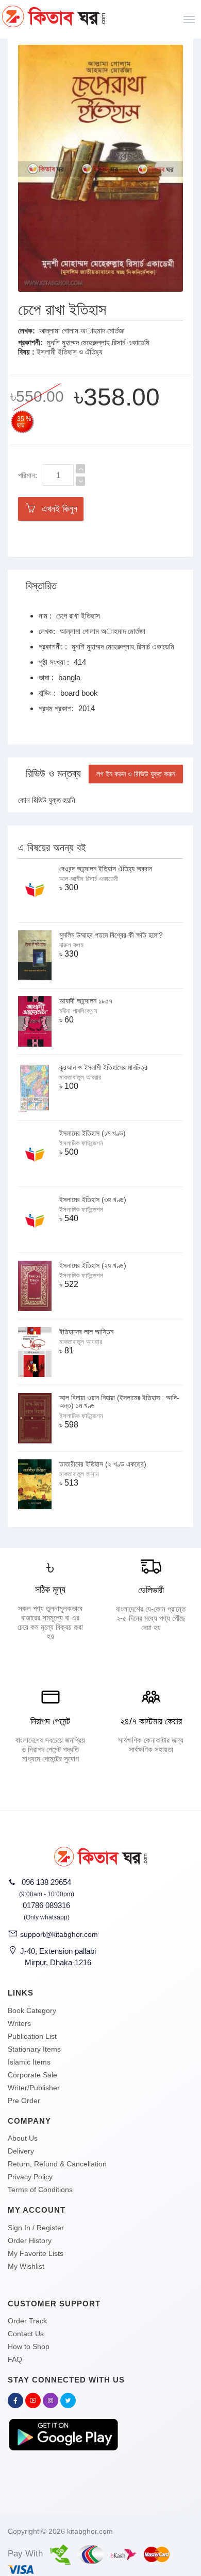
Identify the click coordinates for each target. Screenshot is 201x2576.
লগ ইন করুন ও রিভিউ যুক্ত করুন (136, 774)
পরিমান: (28, 475)
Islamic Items (29, 2062)
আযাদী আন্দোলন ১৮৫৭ (86, 1001)
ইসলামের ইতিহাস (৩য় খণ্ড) (93, 1199)
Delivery (21, 2151)
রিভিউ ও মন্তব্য (53, 773)
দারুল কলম (71, 945)
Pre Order (24, 2101)
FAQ (15, 2359)
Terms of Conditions (40, 2190)
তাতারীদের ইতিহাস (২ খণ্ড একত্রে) (103, 1464)
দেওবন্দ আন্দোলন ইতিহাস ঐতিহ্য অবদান (106, 869)
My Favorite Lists (36, 2253)
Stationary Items (34, 2049)
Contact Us (26, 2334)
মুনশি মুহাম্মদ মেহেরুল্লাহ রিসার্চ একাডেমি (98, 342)
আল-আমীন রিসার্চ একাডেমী (89, 879)
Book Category (32, 2010)
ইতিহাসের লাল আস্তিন (86, 1332)
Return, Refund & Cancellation (57, 2164)
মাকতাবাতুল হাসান (79, 1474)
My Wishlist (26, 2266)
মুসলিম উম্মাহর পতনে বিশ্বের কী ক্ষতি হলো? (111, 935)
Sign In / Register (36, 2228)
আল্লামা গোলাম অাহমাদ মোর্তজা (82, 331)
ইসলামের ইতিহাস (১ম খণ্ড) (93, 1133)
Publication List (32, 2036)
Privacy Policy (30, 2177)
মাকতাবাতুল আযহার (81, 1342)
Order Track (27, 2321)
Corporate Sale (32, 2075)
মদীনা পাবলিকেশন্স (78, 1011)
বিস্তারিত (41, 586)
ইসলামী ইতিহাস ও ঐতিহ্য (70, 352)
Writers (19, 2023)
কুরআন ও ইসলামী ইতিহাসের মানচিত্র (103, 1067)
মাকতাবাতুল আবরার (80, 1077)
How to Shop (29, 2346)
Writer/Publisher (34, 2088)
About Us (23, 2138)
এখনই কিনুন (57, 509)
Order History (30, 2240)
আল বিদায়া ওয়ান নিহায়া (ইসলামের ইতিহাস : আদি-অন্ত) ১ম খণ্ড (119, 1401)
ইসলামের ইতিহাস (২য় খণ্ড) (93, 1265)
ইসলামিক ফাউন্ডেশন (81, 1143)
